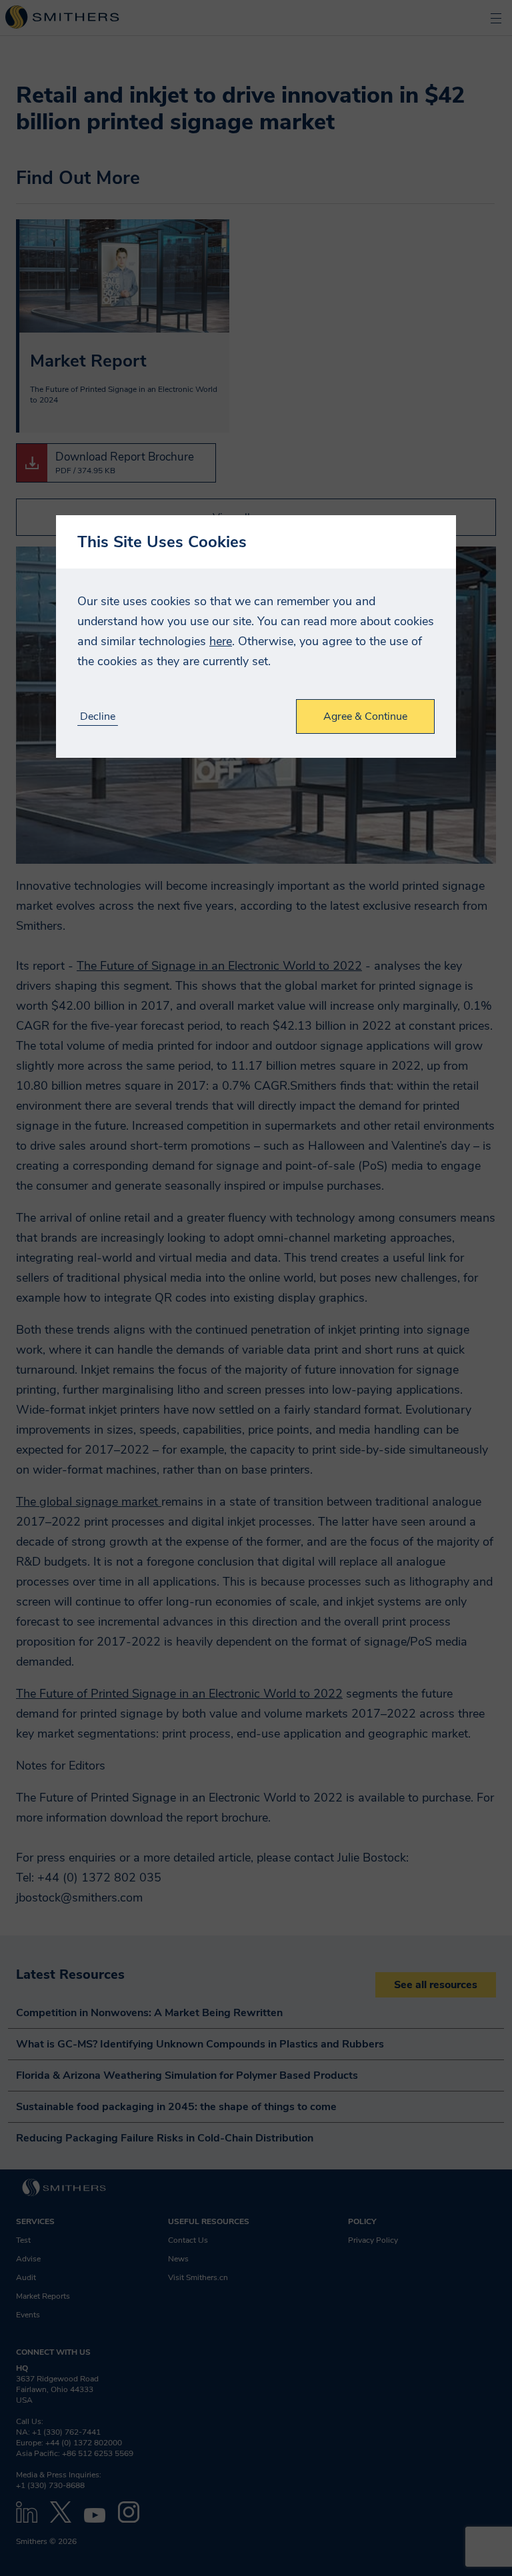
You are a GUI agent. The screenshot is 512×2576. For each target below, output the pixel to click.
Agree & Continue (365, 716)
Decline (98, 717)
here (221, 641)
